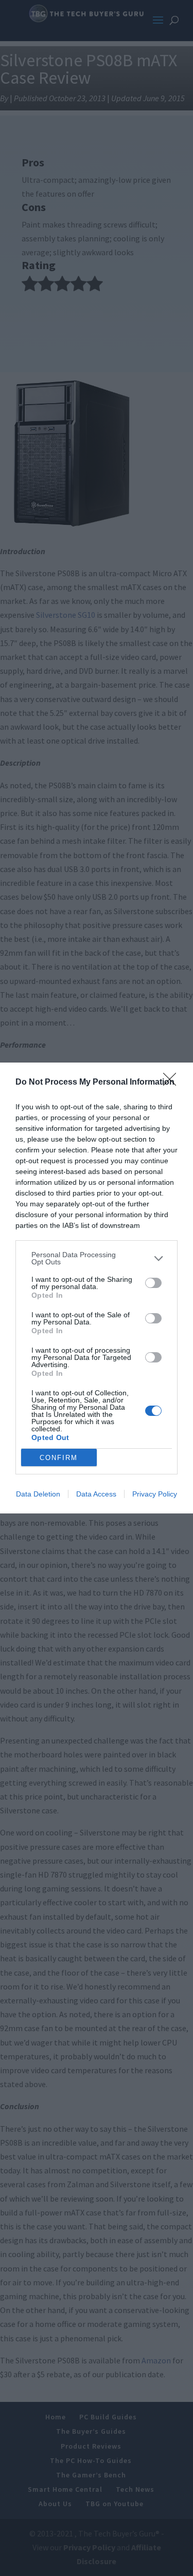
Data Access (96, 1494)
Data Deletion (38, 1494)
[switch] (153, 1283)
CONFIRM (59, 1458)
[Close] (173, 1083)
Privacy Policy (155, 1494)
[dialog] (97, 1288)
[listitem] (97, 1258)
